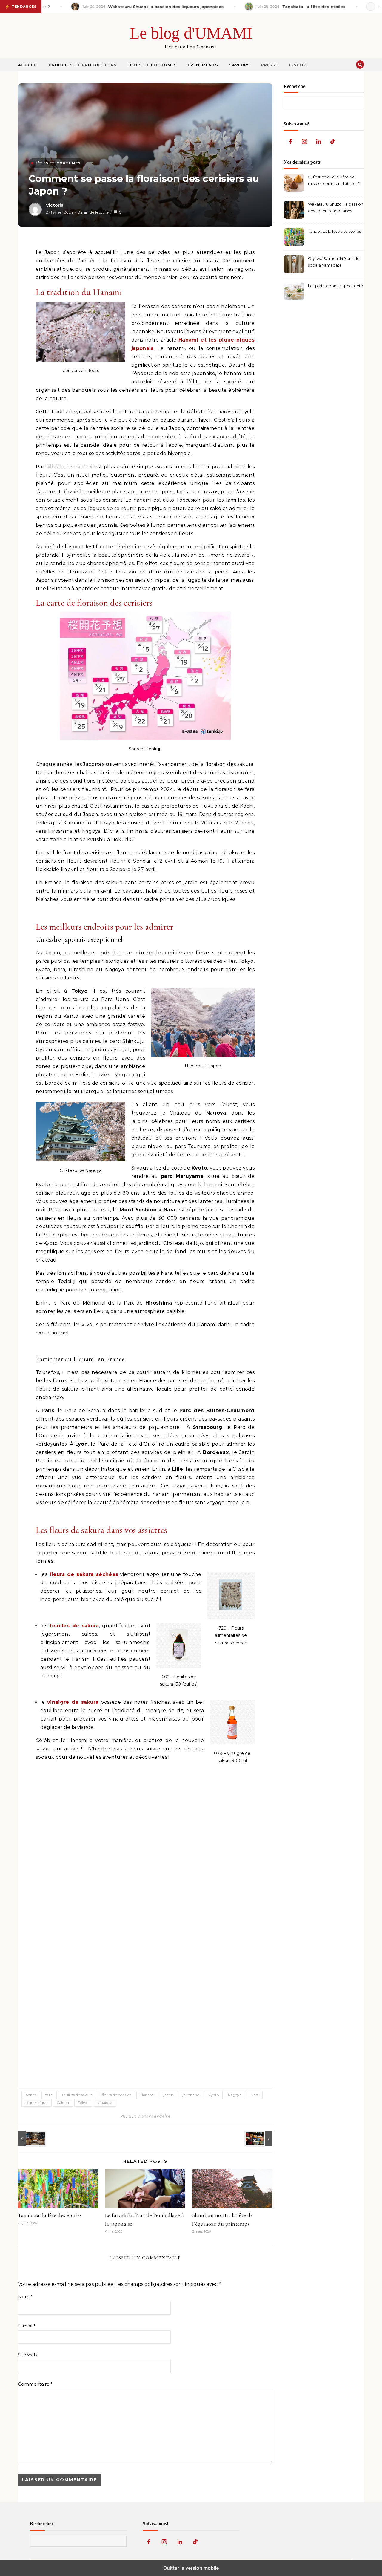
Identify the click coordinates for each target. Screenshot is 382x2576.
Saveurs (239, 65)
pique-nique (37, 2103)
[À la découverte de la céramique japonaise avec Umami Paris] (259, 2139)
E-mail (27, 2326)
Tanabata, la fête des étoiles (50, 2215)
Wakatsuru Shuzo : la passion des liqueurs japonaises (336, 207)
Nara (255, 2095)
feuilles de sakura (77, 2095)
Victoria (55, 205)
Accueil (28, 65)
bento (31, 2095)
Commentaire (35, 2384)
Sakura (63, 2103)
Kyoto (214, 2095)
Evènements (203, 65)
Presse (269, 65)
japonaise (191, 2095)
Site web (27, 2355)
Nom (25, 2296)
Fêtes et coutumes (152, 65)
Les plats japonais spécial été (335, 286)
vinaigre (105, 2103)
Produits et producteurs (83, 65)
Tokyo (83, 2103)
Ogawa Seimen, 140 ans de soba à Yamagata (334, 262)
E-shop (298, 65)
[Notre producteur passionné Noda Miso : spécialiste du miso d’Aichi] (31, 2139)
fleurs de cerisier (116, 2095)
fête (49, 2095)
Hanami (147, 2095)
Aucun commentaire (145, 2116)
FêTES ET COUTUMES (58, 163)
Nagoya (235, 2095)
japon (168, 2095)
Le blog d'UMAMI (191, 33)
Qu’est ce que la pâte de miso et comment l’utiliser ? (334, 180)
